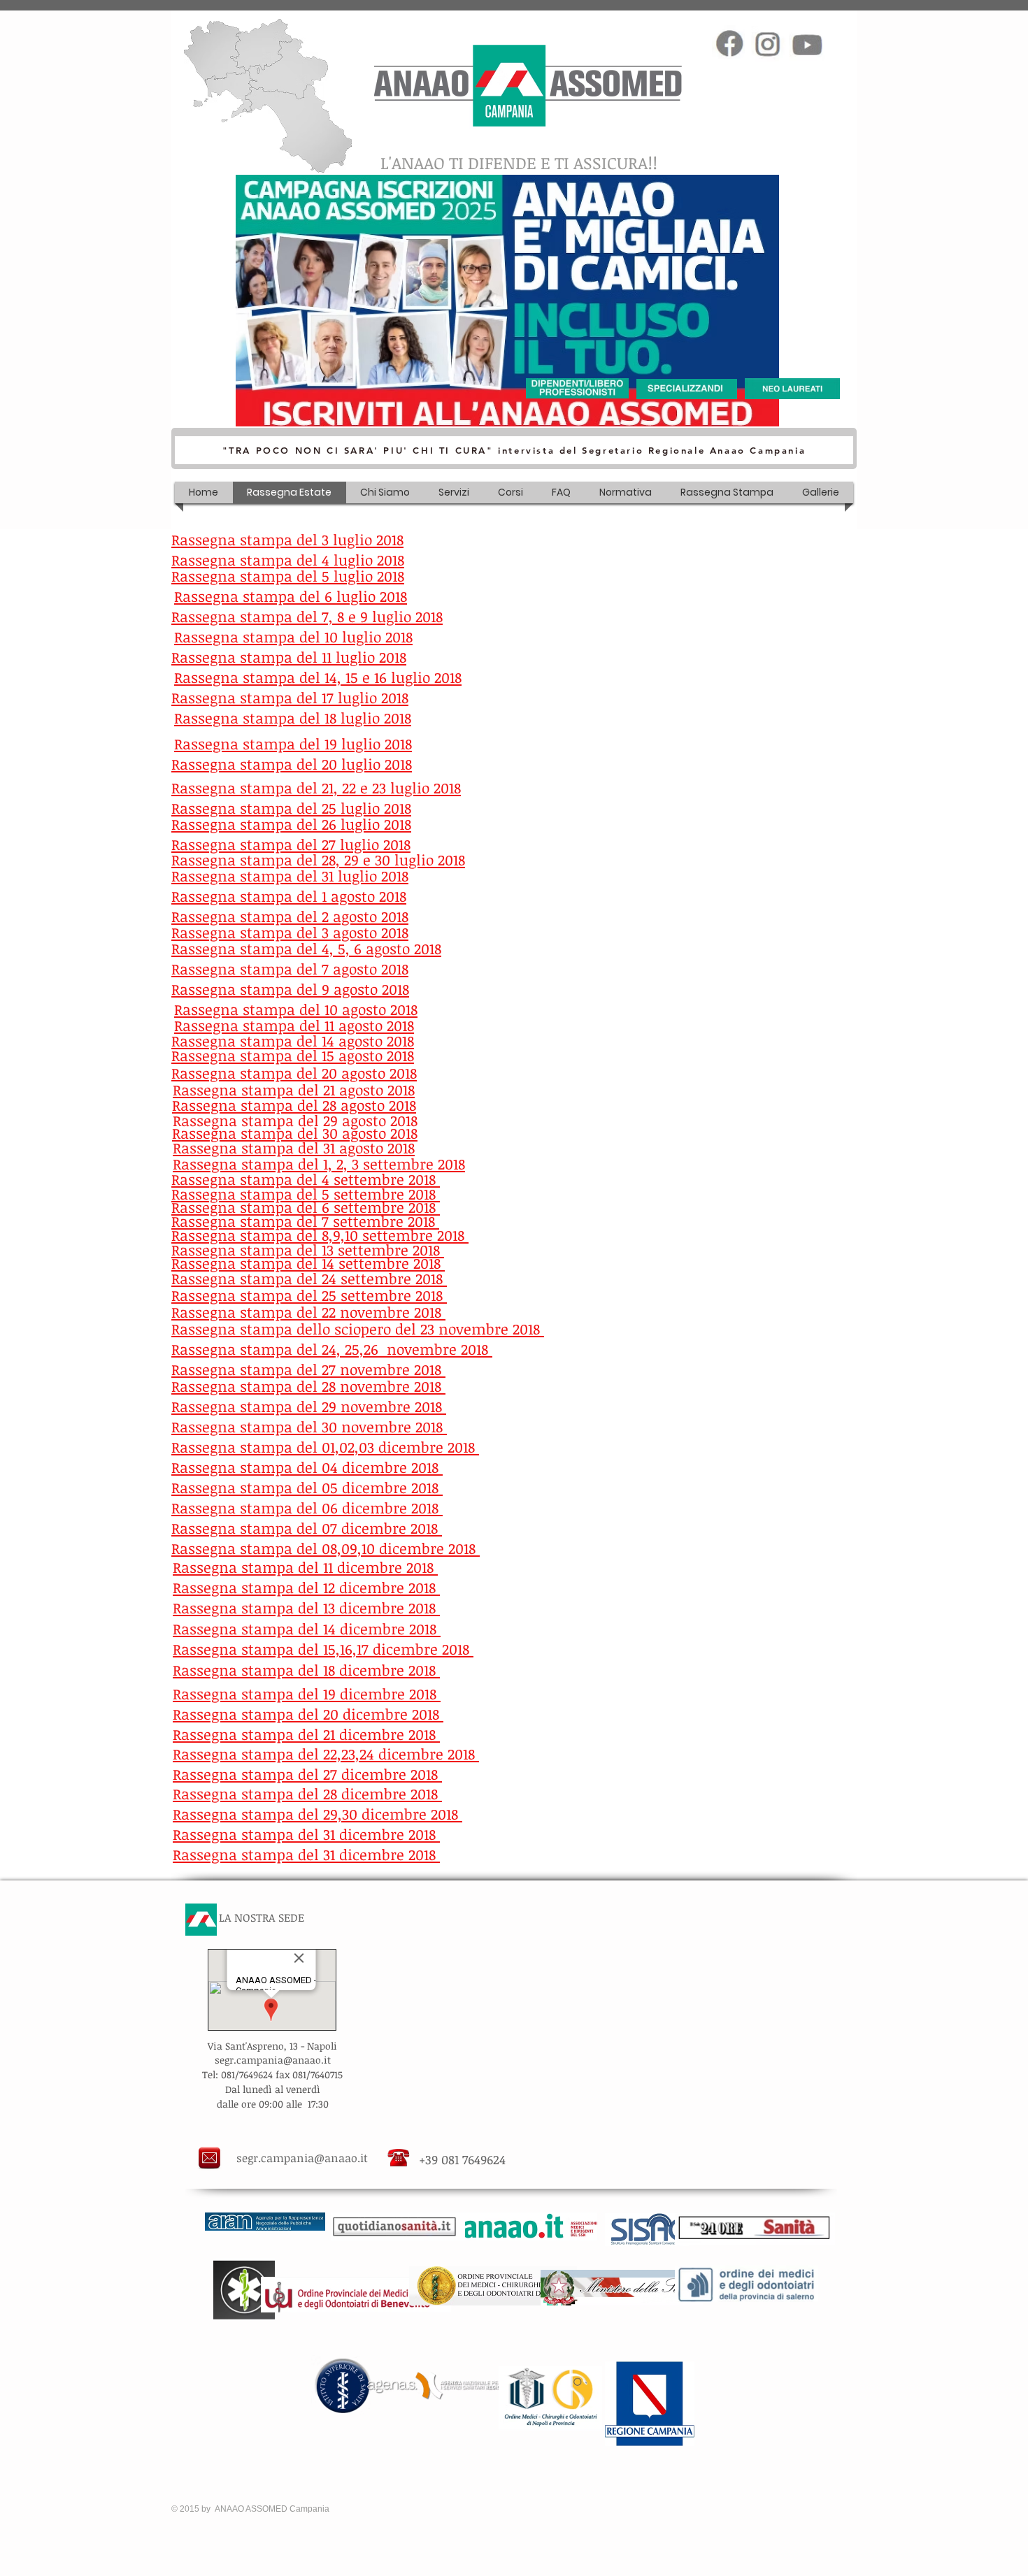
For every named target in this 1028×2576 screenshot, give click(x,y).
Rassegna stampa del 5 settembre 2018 (306, 1194)
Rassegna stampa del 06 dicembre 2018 (307, 1508)
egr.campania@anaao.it (275, 2060)
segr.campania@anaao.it (302, 2158)
